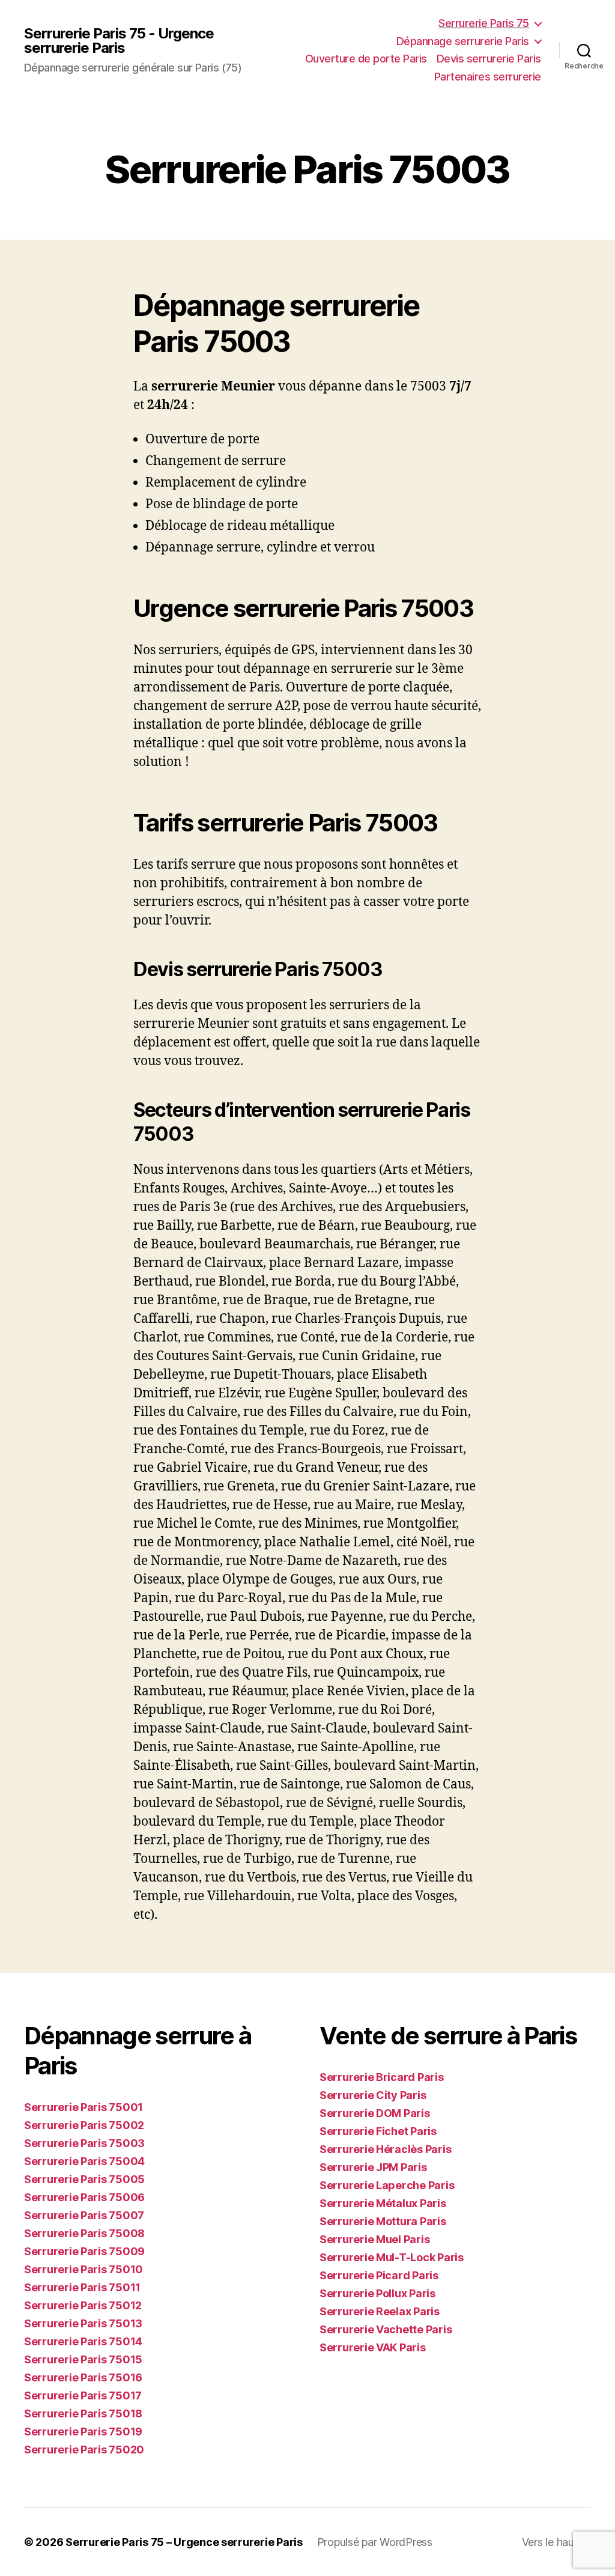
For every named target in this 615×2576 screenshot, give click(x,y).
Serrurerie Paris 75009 (84, 2251)
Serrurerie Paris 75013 (83, 2323)
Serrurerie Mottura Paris (383, 2221)
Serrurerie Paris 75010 (83, 2269)
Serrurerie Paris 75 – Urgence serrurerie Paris (184, 2542)
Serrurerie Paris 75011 (82, 2287)
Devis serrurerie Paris (489, 59)
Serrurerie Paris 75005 (84, 2179)
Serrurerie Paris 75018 (83, 2413)
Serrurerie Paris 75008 (84, 2233)
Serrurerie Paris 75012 (83, 2305)
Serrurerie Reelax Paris (380, 2311)
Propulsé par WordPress (375, 2542)
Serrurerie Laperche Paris (387, 2185)
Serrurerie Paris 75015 (83, 2359)
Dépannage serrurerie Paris (463, 41)
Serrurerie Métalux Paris (383, 2203)
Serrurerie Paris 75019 (83, 2432)
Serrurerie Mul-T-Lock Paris (392, 2257)
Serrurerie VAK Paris (373, 2347)
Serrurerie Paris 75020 (84, 2450)
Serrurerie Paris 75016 (83, 2377)
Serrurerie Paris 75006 (84, 2197)
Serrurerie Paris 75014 (83, 2341)
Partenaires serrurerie (488, 77)
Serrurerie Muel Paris (374, 2239)
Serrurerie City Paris (373, 2095)
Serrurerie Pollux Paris (377, 2293)
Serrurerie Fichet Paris (378, 2131)
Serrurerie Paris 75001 (83, 2107)
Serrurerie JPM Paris (373, 2167)
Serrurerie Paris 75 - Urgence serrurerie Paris (119, 41)
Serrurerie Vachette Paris (386, 2329)
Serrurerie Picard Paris (379, 2275)
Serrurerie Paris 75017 (83, 2395)
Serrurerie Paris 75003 (84, 2143)
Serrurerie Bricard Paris (382, 2077)
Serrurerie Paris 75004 (84, 2161)
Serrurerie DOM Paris (375, 2113)
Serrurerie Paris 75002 (84, 2125)
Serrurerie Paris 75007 (84, 2215)
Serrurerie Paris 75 (484, 23)
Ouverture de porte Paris (366, 59)
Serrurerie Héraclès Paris (385, 2149)
